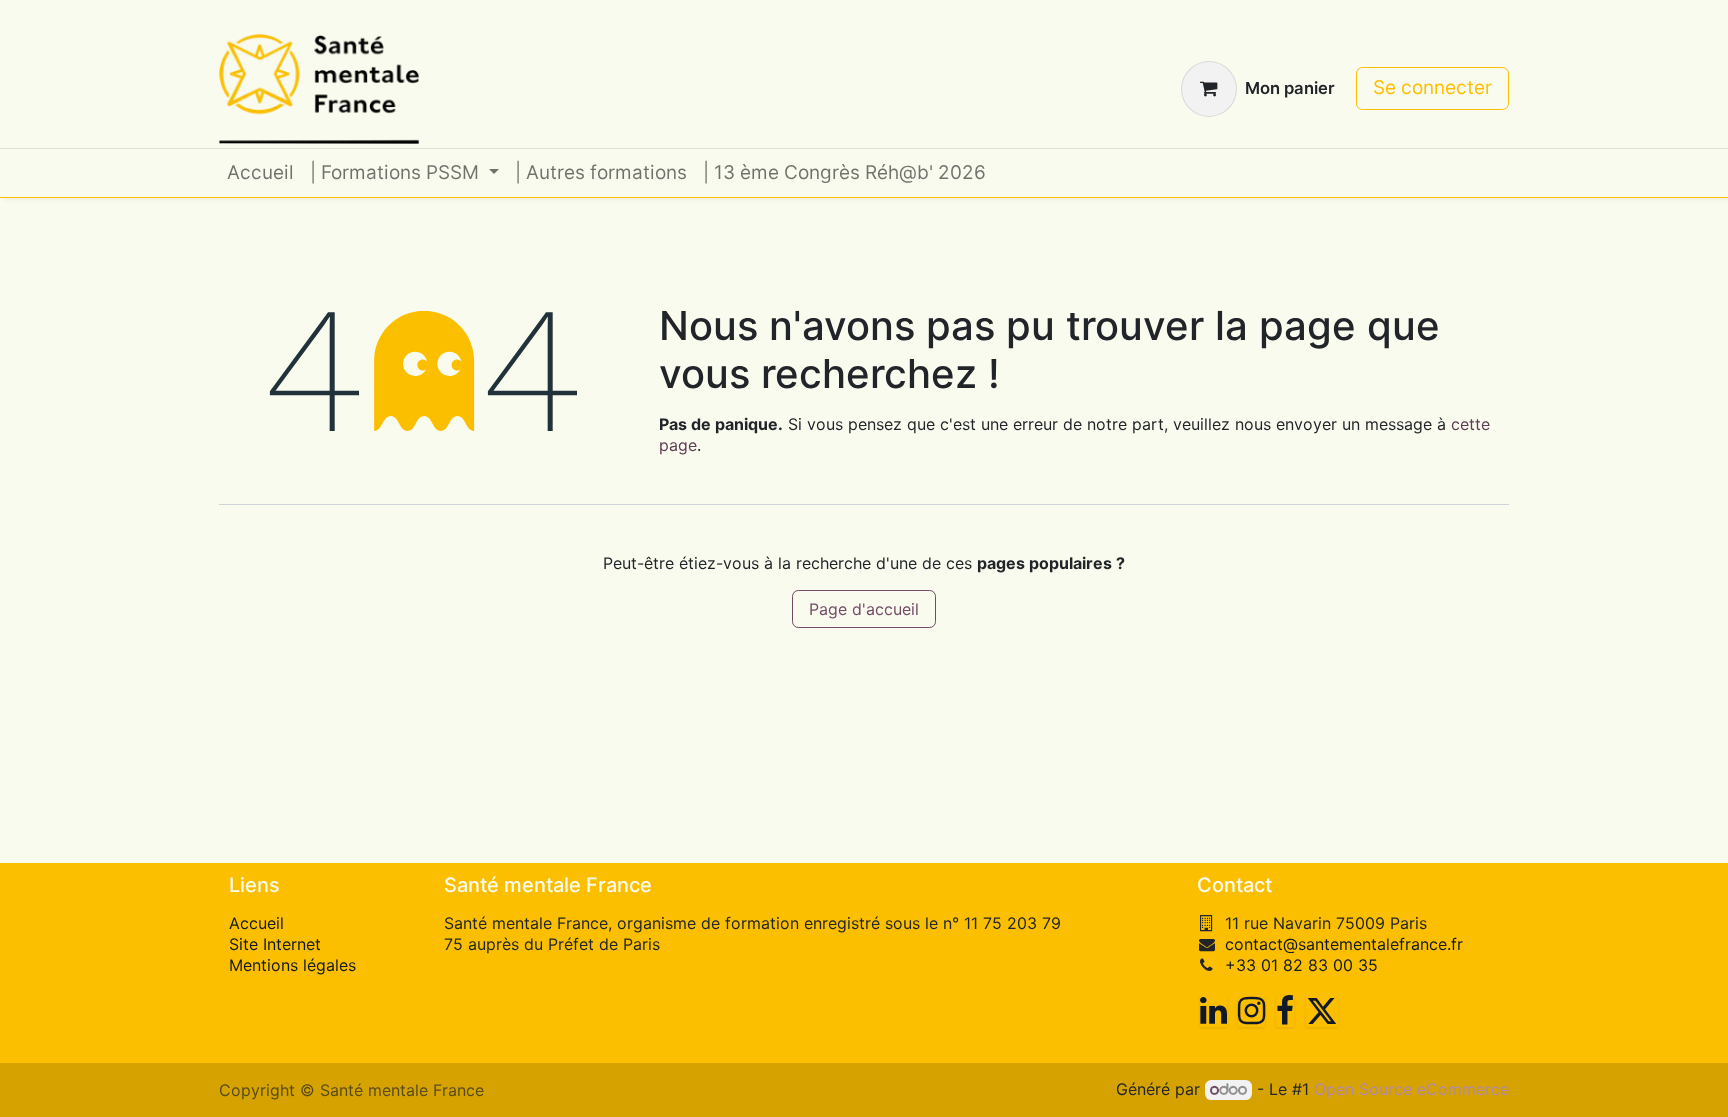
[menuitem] (260, 173)
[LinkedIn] (1213, 1011)
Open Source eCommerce (1411, 1089)
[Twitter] (1322, 1011)
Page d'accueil (864, 609)
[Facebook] (1285, 1011)
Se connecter (1432, 87)
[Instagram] (1251, 1011)
